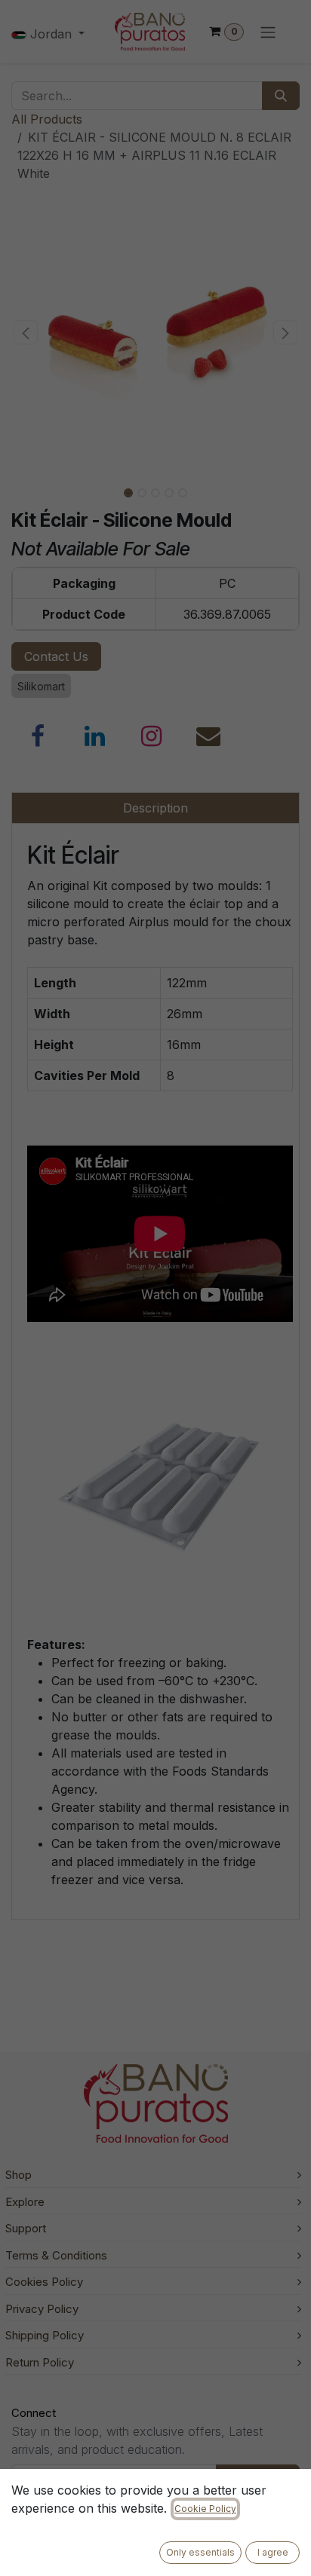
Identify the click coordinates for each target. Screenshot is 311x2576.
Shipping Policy (45, 2335)
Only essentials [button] (200, 2552)
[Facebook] (38, 736)
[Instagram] (152, 736)
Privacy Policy (42, 2309)
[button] (26, 332)
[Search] (281, 96)
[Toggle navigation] (268, 32)
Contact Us (56, 656)
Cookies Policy (44, 2282)
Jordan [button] (51, 34)
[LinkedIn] (95, 736)
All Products (47, 119)
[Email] (208, 736)
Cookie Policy (205, 2509)
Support (26, 2228)
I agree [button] (273, 2552)
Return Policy (40, 2362)
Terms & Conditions (56, 2255)
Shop (18, 2175)
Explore (25, 2202)
